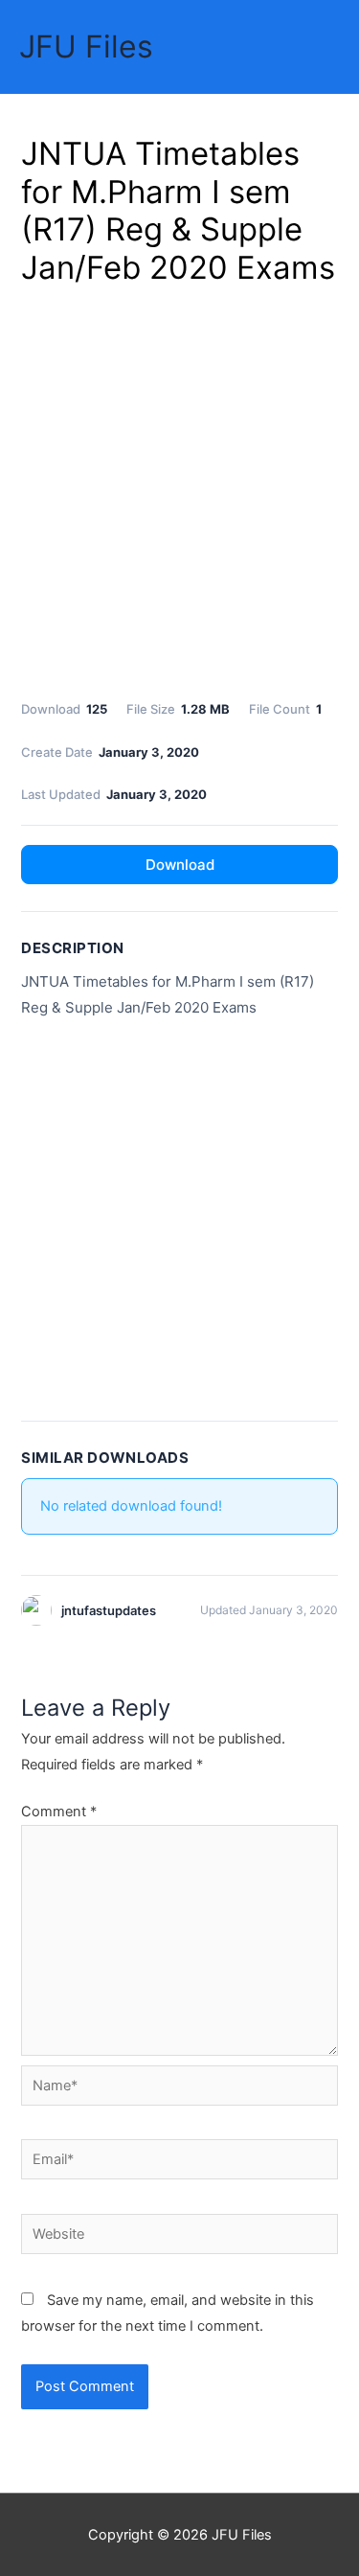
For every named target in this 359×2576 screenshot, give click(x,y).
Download (180, 865)
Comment (59, 1812)
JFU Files (86, 46)
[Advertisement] (179, 489)
